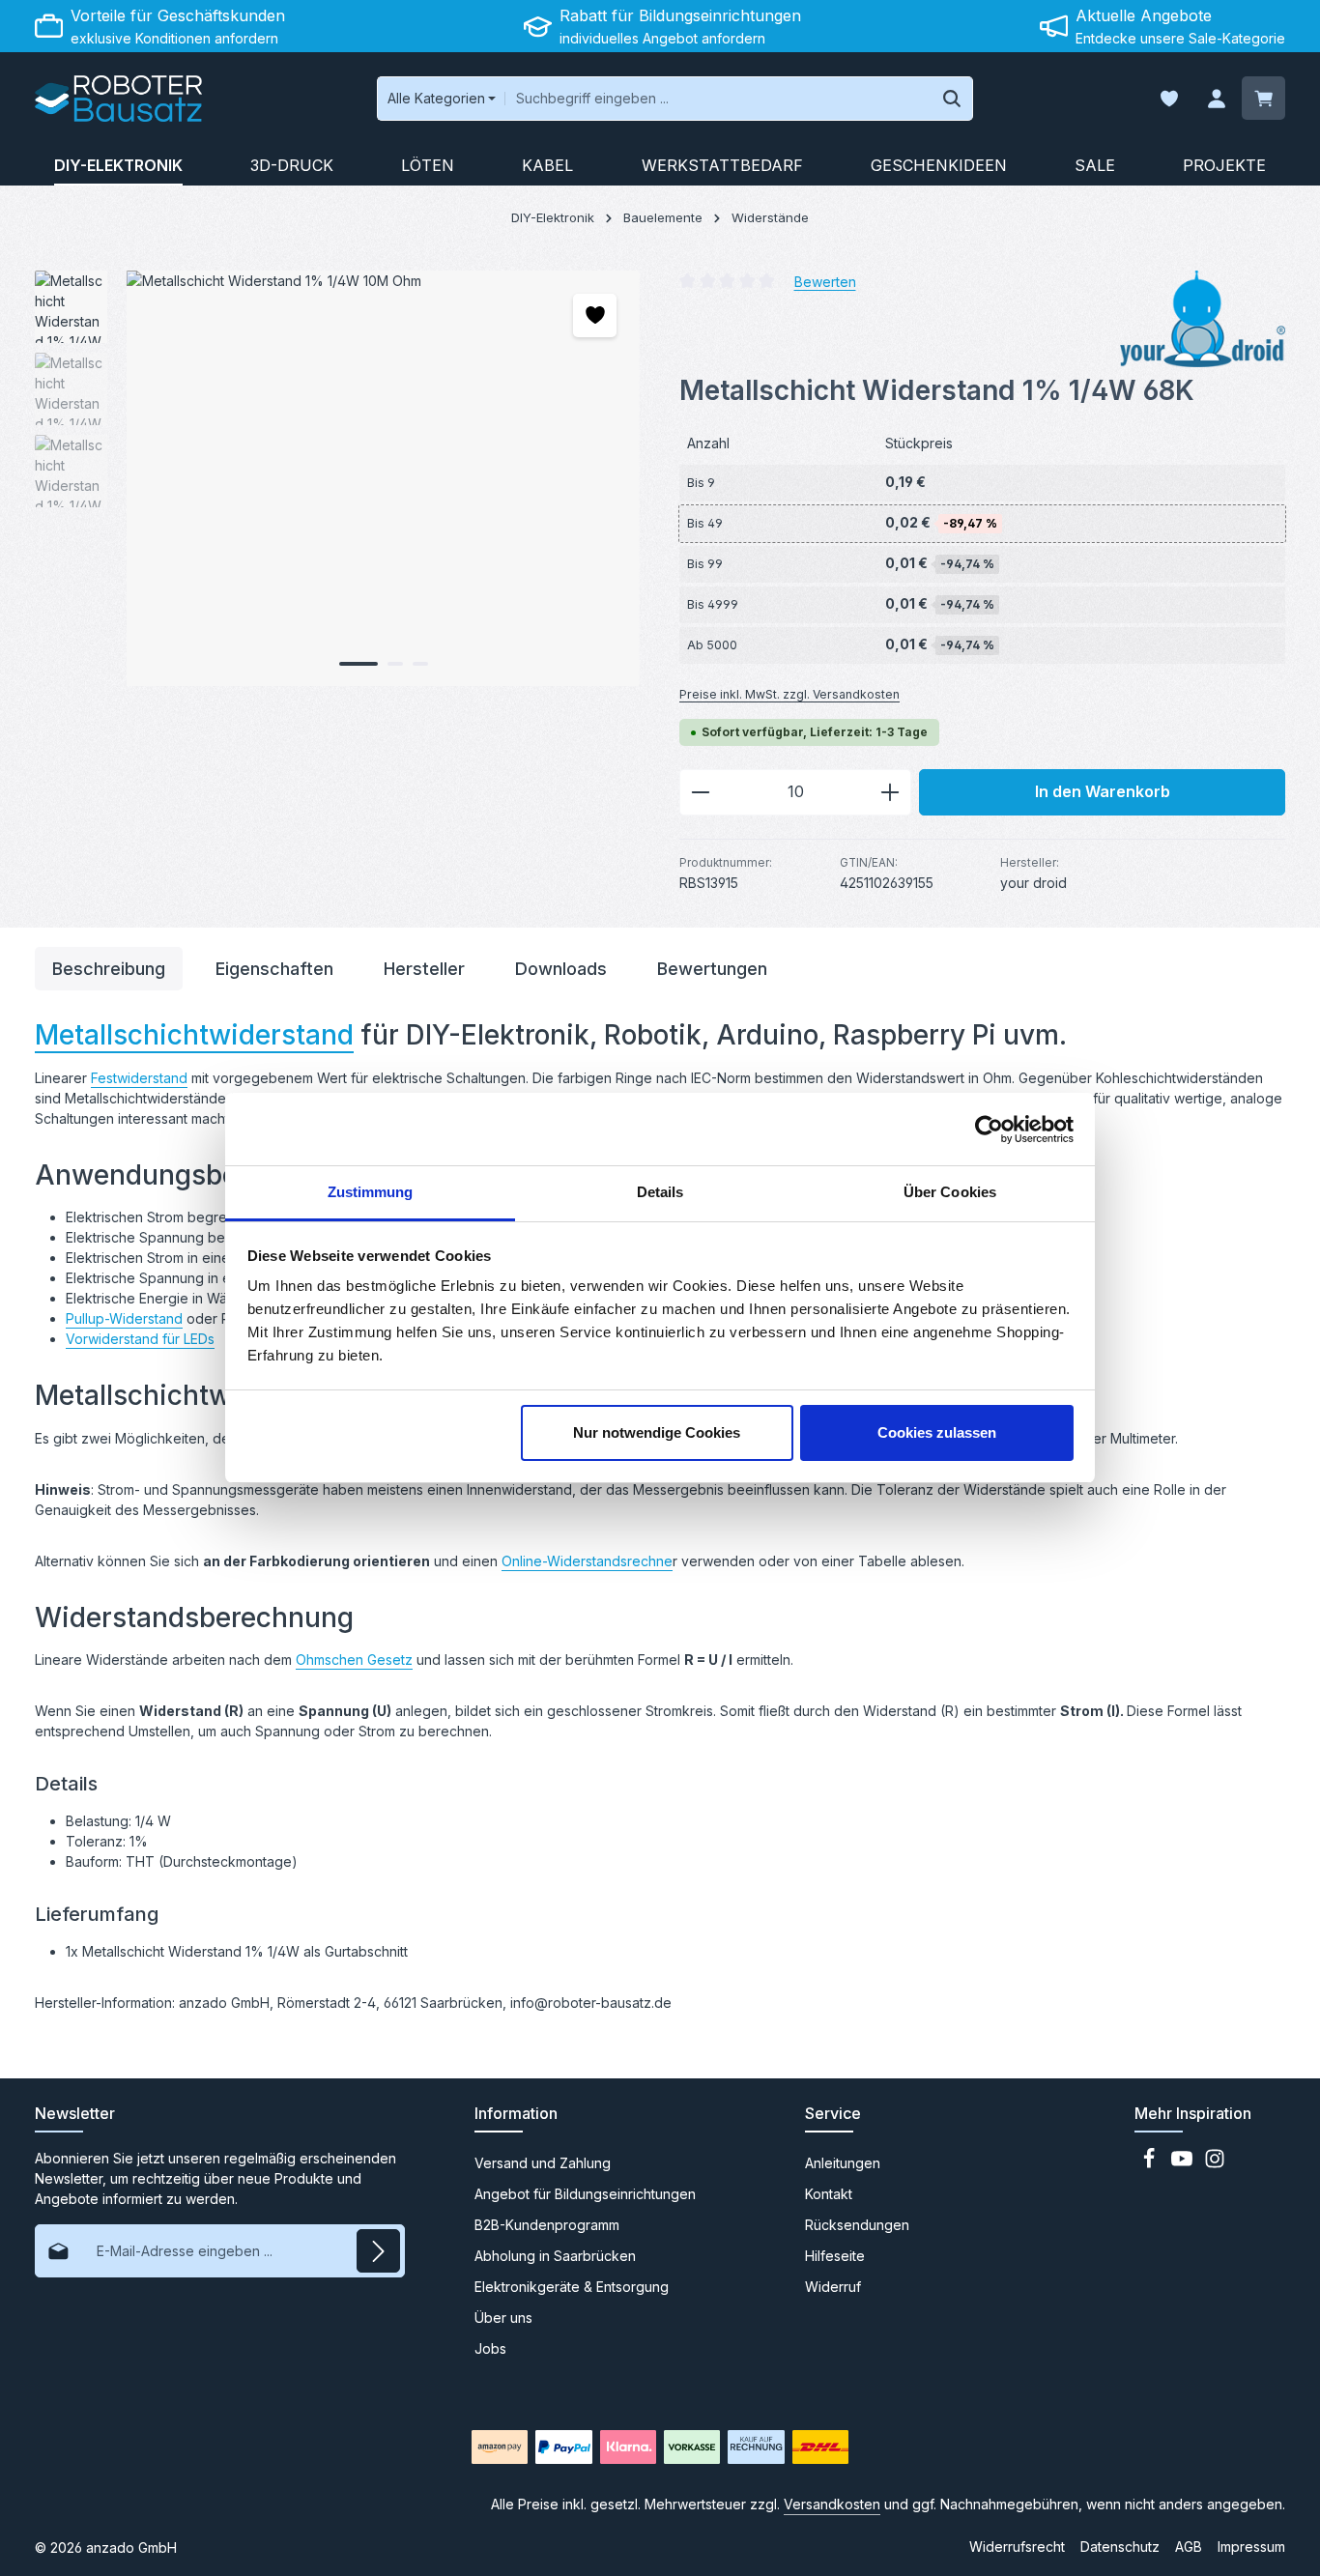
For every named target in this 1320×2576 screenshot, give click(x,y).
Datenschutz (1120, 2547)
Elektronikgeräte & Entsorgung (572, 2287)
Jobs (490, 2348)
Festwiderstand (139, 1078)
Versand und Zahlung (543, 2163)
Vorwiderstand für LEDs (140, 1339)
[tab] (109, 969)
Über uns (503, 2318)
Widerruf (833, 2287)
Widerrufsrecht (1017, 2547)
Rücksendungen (857, 2225)
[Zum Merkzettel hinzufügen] (595, 315)
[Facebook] (1151, 2164)
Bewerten (825, 281)
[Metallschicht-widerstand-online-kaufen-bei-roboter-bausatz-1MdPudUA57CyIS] (383, 478)
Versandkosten (832, 2504)
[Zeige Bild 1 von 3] (359, 664)
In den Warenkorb (1103, 792)
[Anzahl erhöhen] (890, 792)
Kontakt (829, 2194)
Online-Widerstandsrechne (587, 1561)
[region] (338, 478)
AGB (1189, 2547)
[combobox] (718, 99)
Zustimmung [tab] (371, 1192)
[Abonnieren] (378, 2251)
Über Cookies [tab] (950, 1192)
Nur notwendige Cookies (657, 1432)
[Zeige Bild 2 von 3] (395, 664)
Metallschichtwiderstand (194, 1035)
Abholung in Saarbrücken (555, 2256)
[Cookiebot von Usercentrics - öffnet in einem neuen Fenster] (989, 1130)
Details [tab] (660, 1192)
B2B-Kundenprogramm (547, 2225)
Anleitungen (843, 2163)
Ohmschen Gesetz (354, 1660)
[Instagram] (1215, 2164)
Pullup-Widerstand (124, 1318)
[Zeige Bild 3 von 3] (420, 664)
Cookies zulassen (937, 1432)
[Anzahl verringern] (700, 792)
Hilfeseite (835, 2256)
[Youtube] (1184, 2164)
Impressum (1251, 2547)
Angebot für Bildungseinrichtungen (585, 2194)
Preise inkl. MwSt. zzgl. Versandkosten (789, 694)
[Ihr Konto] (1216, 99)
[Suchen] (952, 99)
